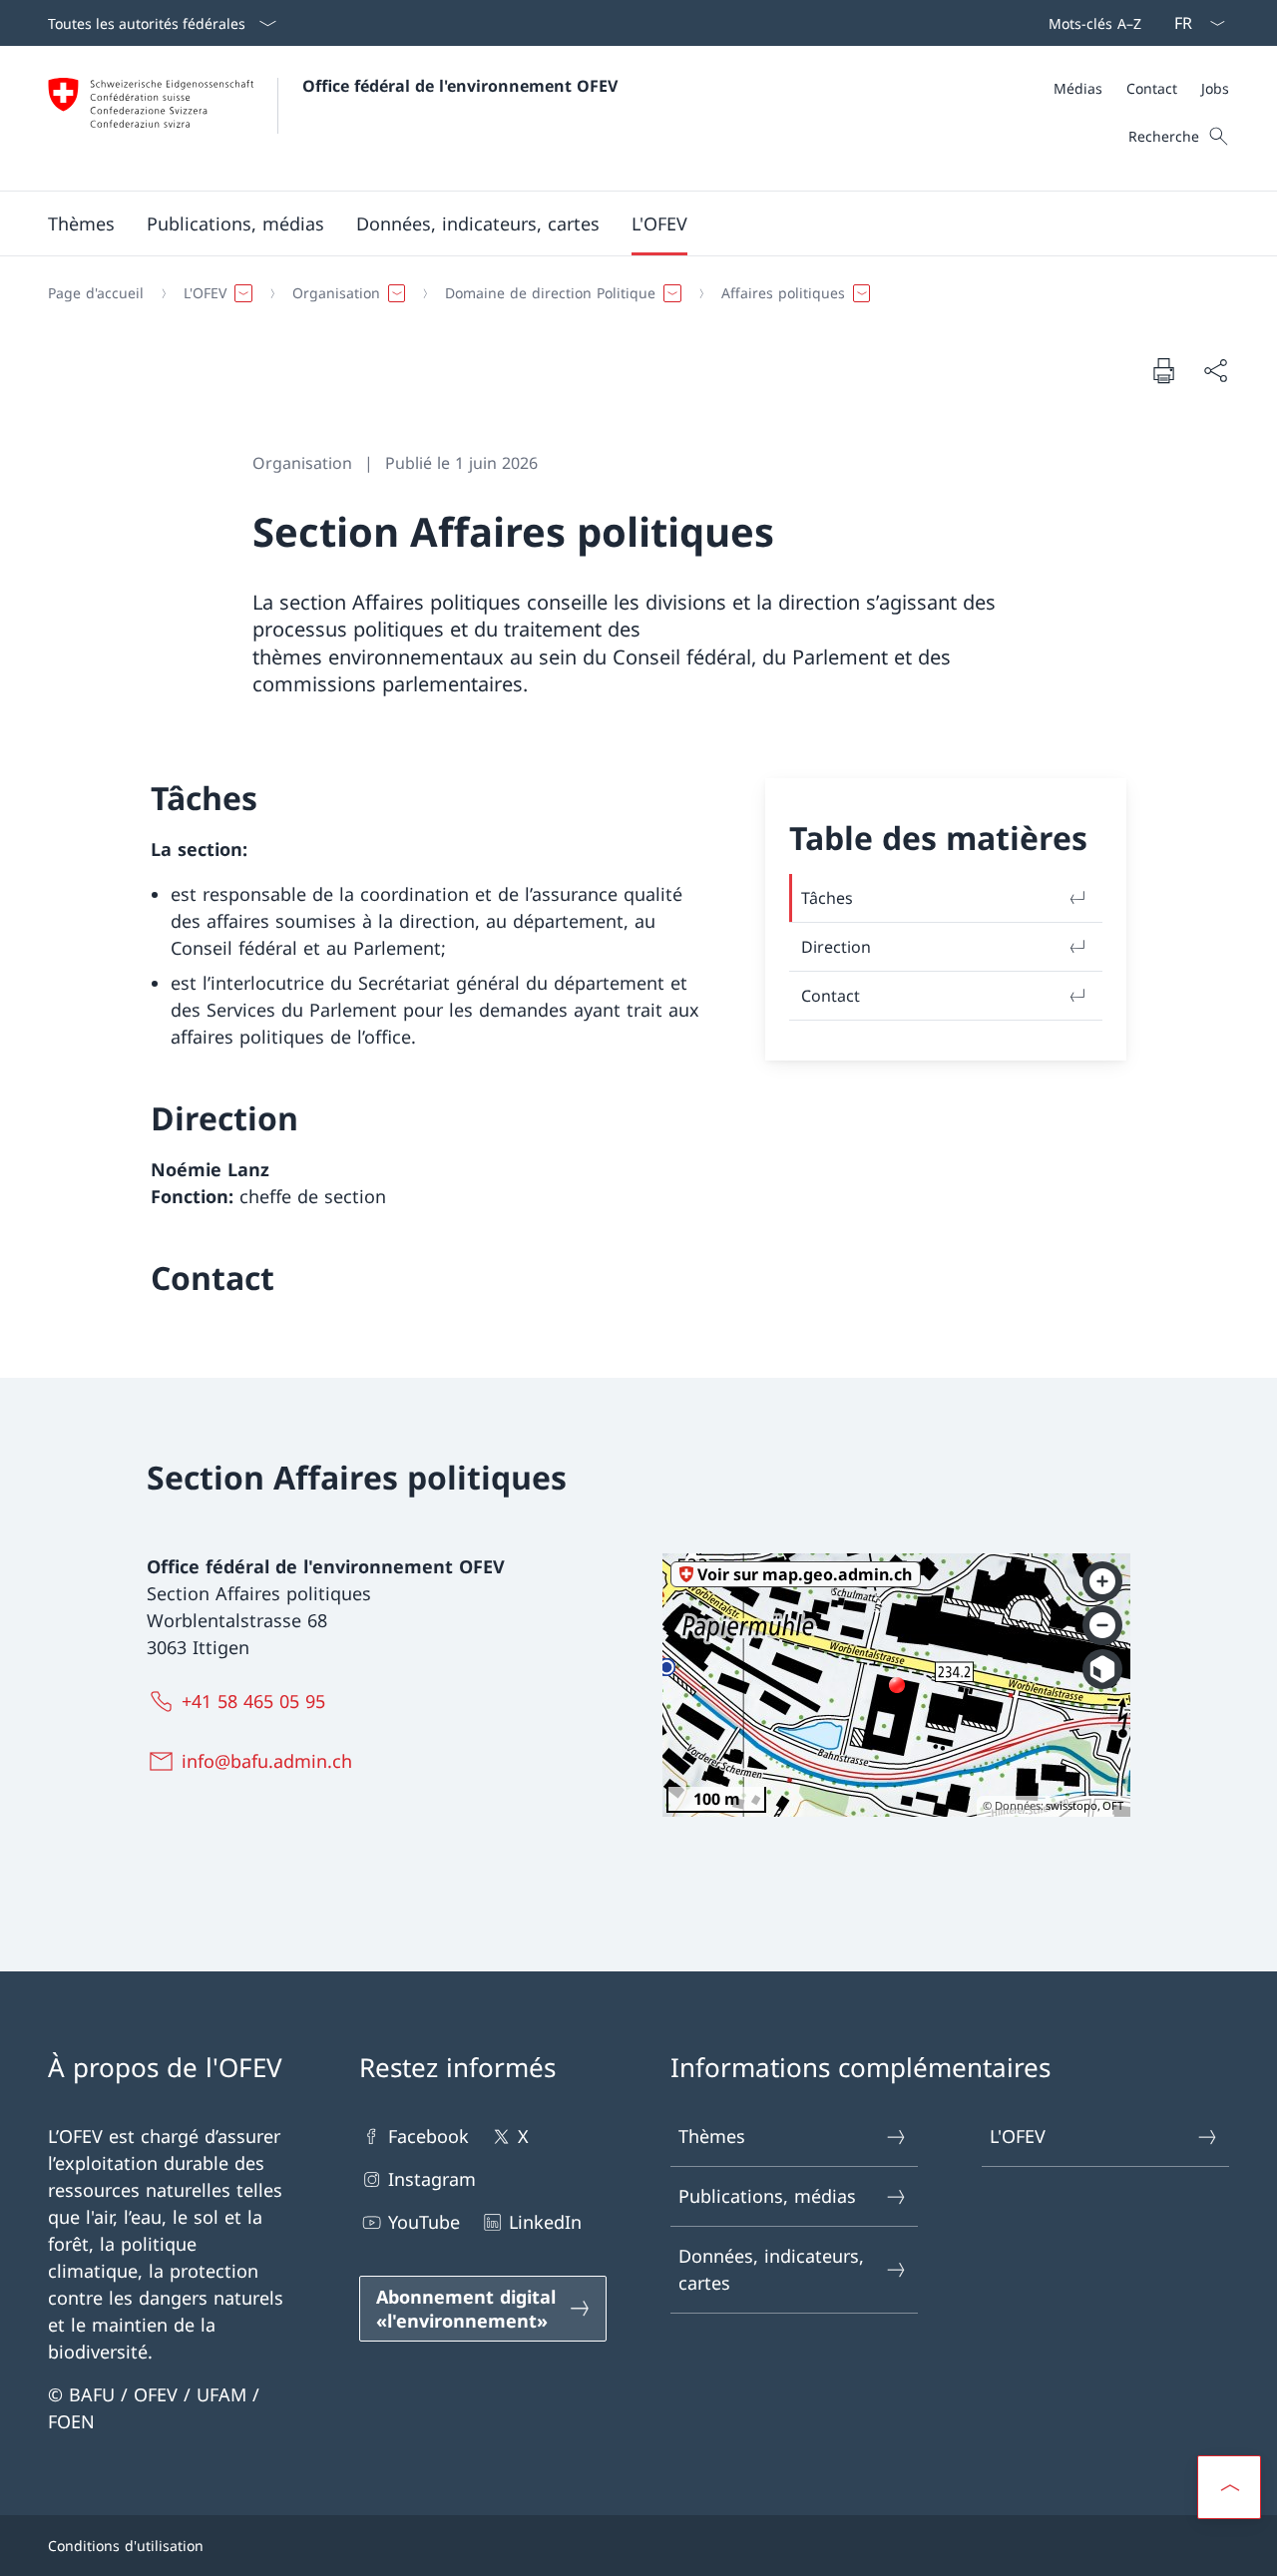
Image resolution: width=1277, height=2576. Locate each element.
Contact (831, 996)
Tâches (827, 898)
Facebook (428, 2136)
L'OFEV (1018, 2136)
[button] (81, 223)
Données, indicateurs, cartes (771, 2269)
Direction (836, 947)
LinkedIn (545, 2222)
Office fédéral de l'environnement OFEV (460, 86)
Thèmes (712, 2136)
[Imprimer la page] (1163, 370)
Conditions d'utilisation (126, 2546)
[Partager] (1215, 371)
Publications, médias (767, 2196)
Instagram (432, 2179)
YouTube (424, 2222)
